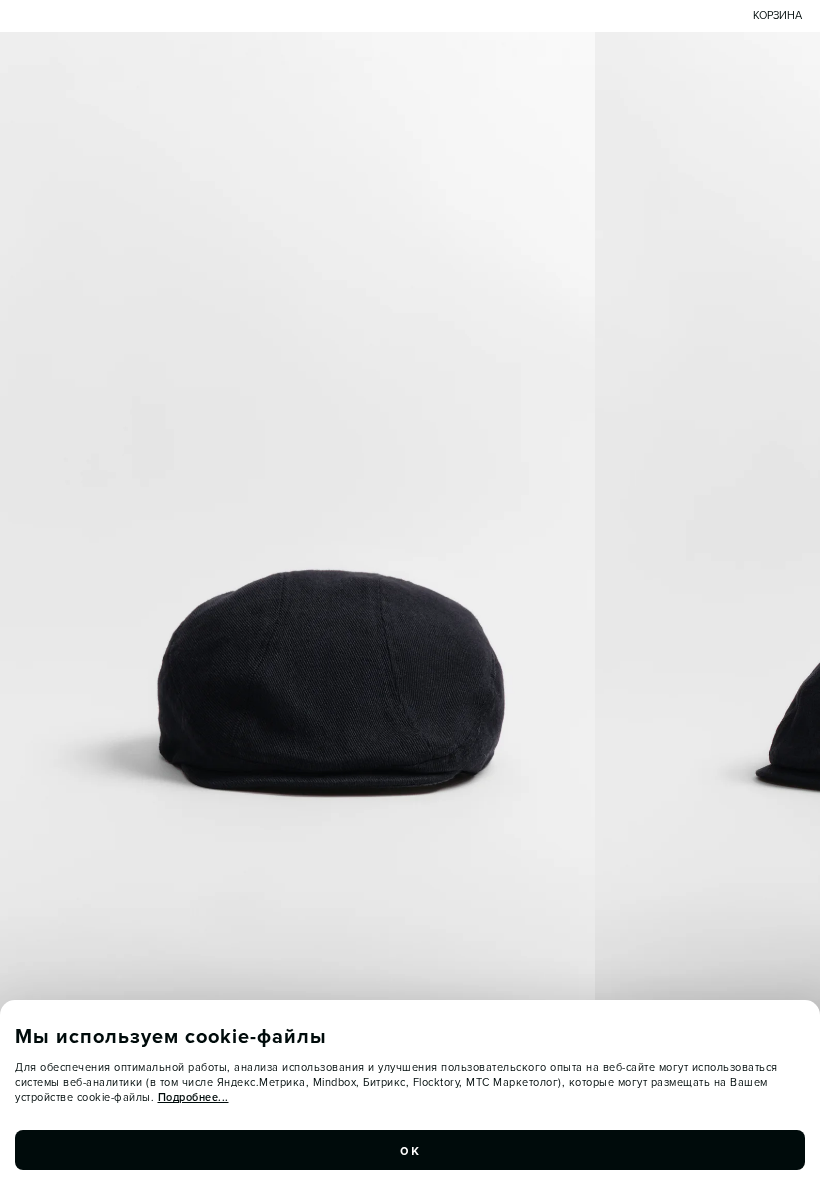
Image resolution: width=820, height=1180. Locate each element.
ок (410, 1150)
